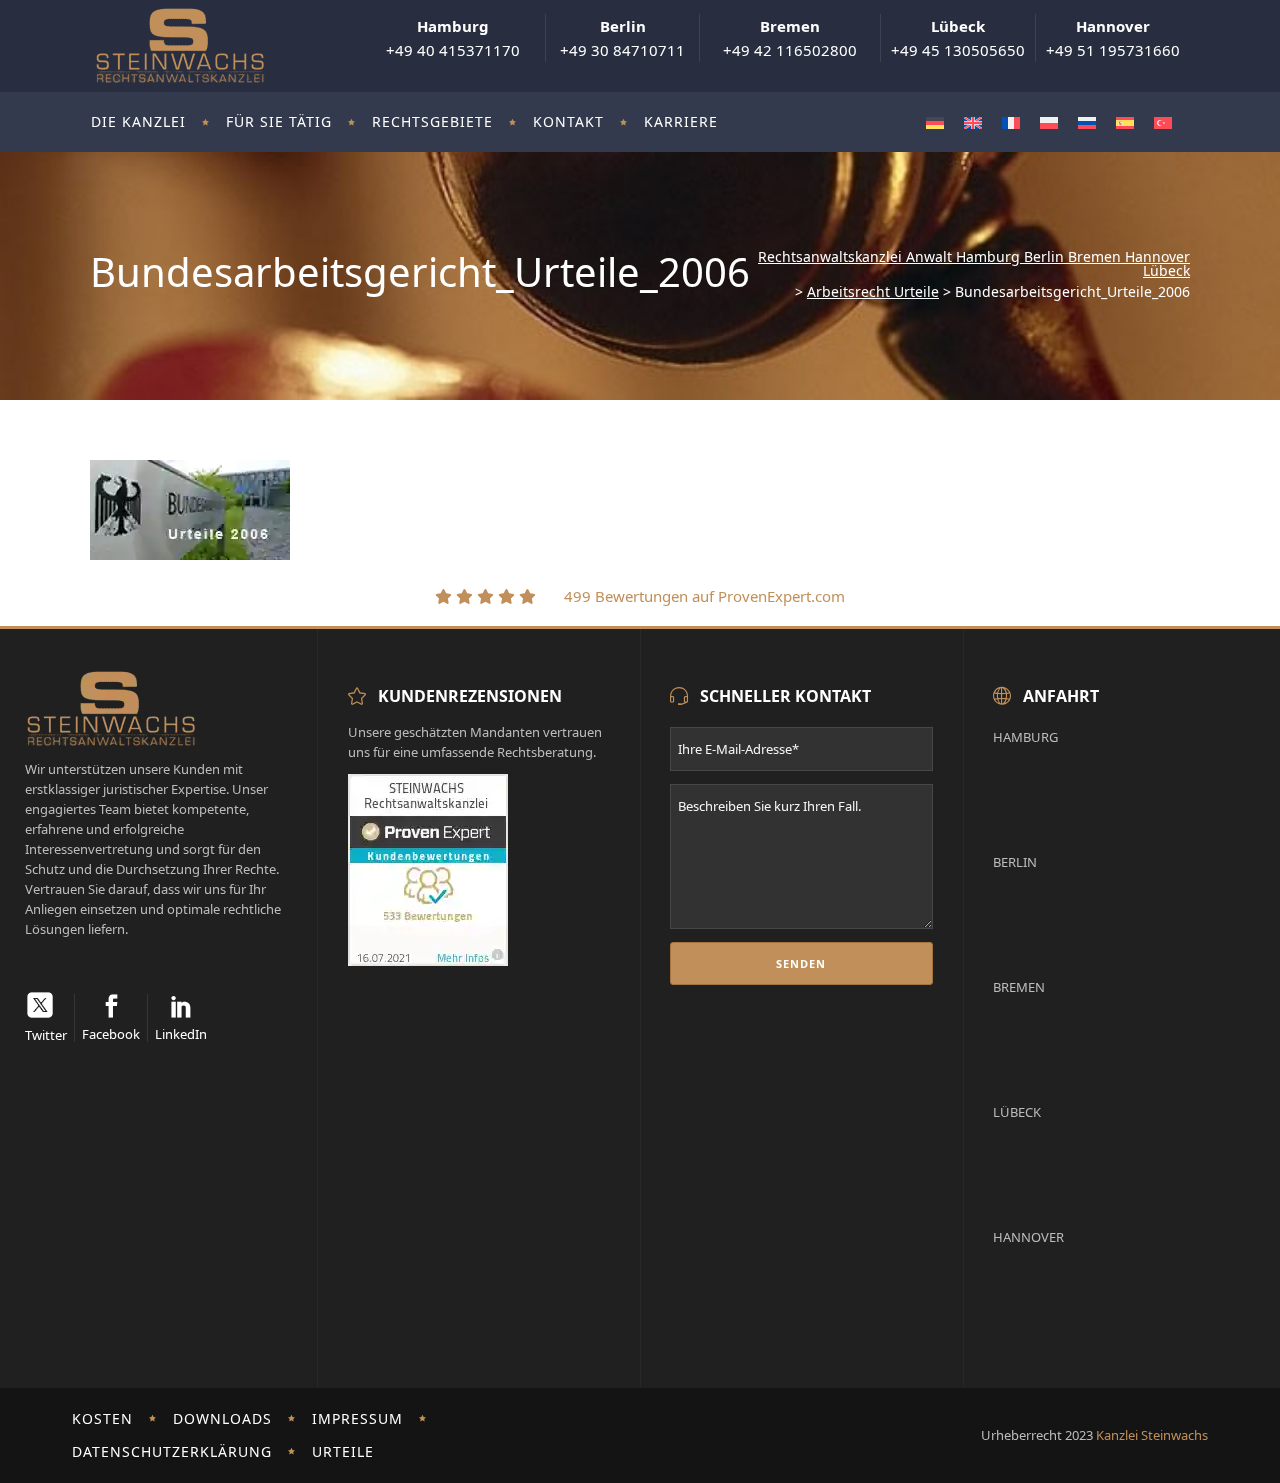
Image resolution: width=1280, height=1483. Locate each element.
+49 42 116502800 (790, 38)
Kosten (102, 1418)
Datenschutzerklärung (172, 1451)
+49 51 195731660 (1113, 38)
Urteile (343, 1451)
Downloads (222, 1418)
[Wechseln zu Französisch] (1011, 122)
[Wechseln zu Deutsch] (935, 122)
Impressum (357, 1418)
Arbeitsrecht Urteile (873, 292)
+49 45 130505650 (958, 38)
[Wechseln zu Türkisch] (1163, 122)
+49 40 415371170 (453, 38)
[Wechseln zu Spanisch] (1125, 122)
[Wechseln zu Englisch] (973, 122)
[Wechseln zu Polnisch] (1049, 122)
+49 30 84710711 (622, 38)
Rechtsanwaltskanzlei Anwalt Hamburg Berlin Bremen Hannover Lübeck (974, 264)
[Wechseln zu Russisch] (1087, 122)
